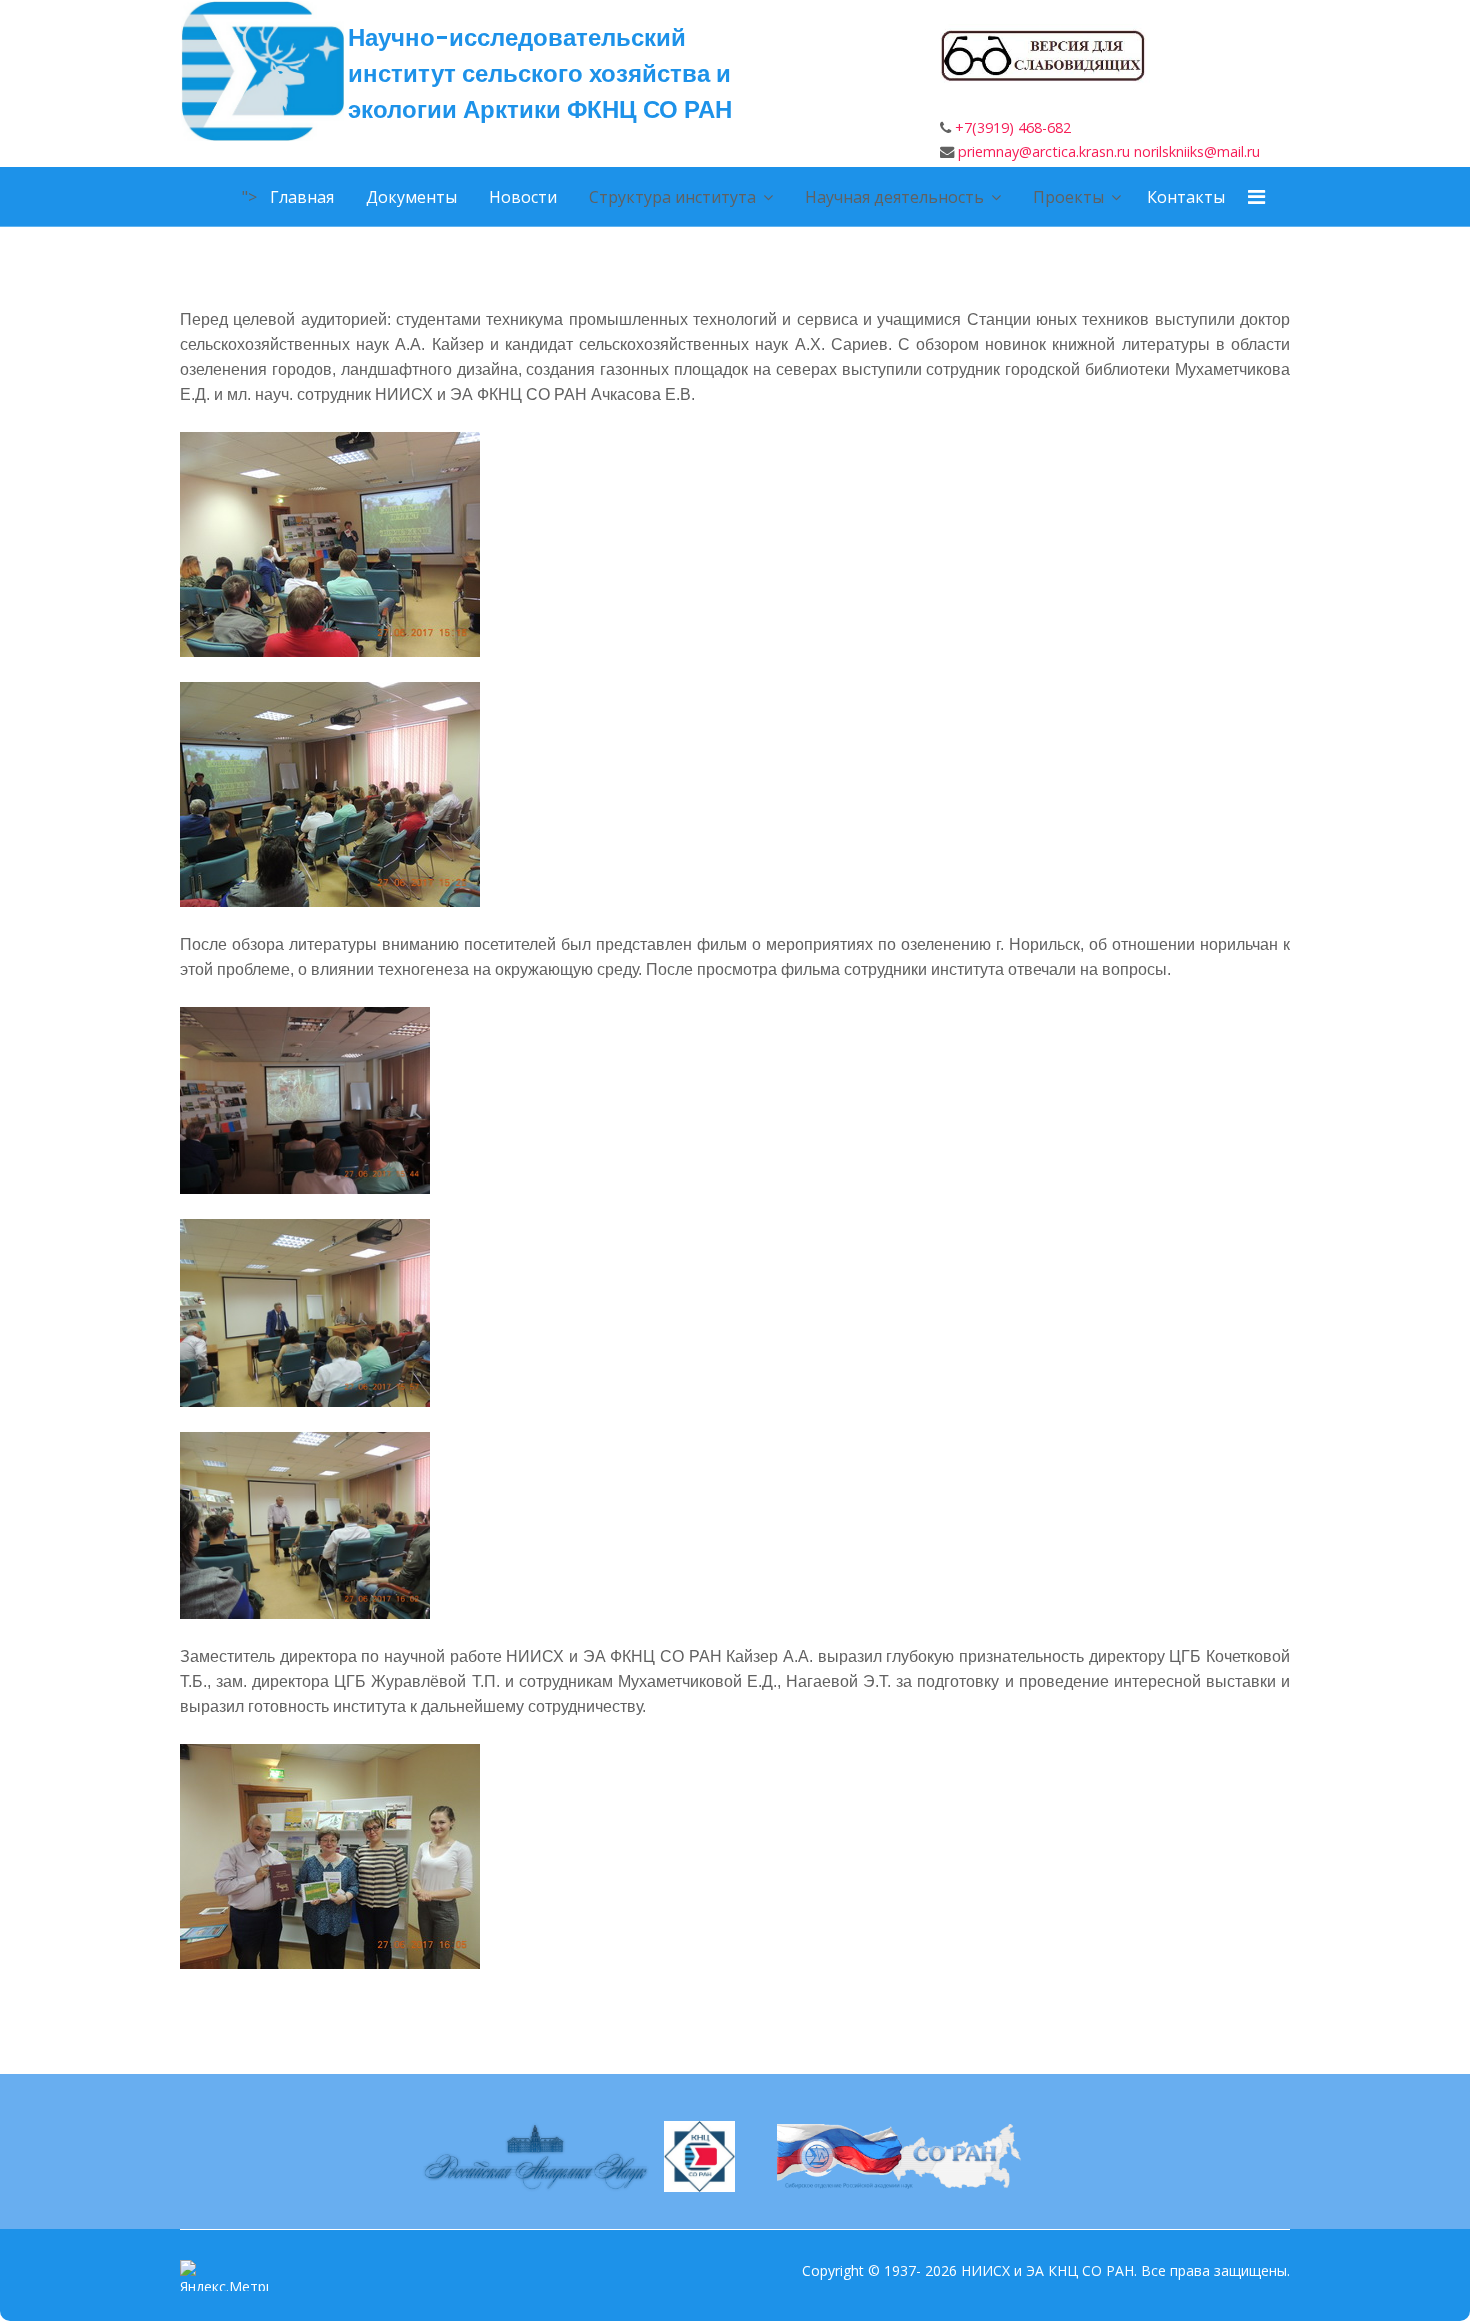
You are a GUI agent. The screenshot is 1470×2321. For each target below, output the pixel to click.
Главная (302, 197)
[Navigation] (1244, 197)
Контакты (1186, 197)
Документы (411, 197)
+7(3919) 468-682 (1013, 127)
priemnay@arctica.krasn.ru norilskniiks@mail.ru (1109, 151)
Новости (523, 197)
